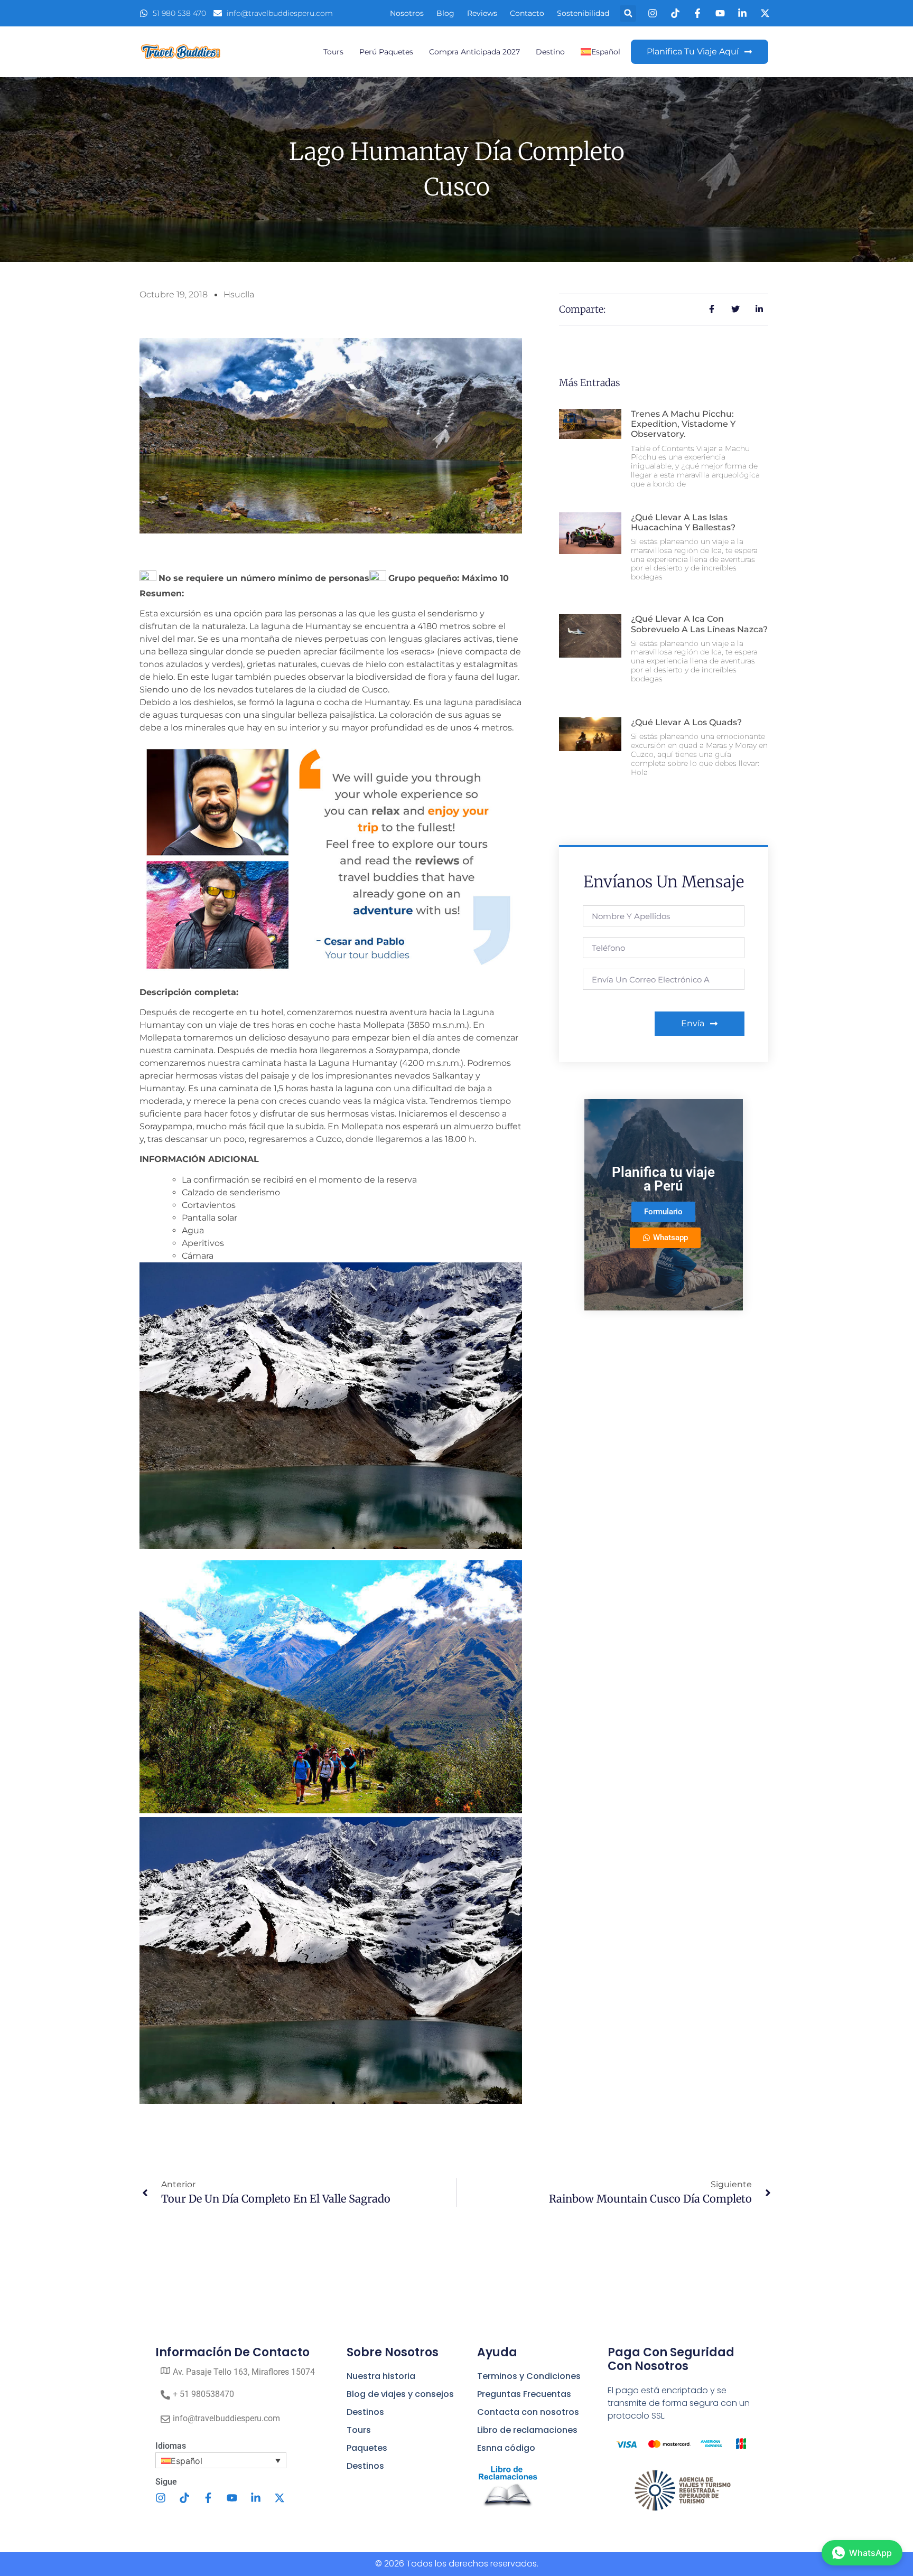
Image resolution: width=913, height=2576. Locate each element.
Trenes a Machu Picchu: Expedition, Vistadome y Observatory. (683, 424)
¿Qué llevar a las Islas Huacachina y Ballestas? (683, 522)
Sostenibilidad (583, 13)
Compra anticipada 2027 (474, 52)
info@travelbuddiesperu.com (226, 2418)
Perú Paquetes (386, 52)
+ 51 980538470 (203, 2394)
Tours (333, 52)
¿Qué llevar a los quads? (686, 722)
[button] (628, 13)
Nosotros (407, 13)
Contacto (527, 13)
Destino (550, 52)
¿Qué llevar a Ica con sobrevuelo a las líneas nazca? (699, 624)
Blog (445, 13)
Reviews (482, 13)
